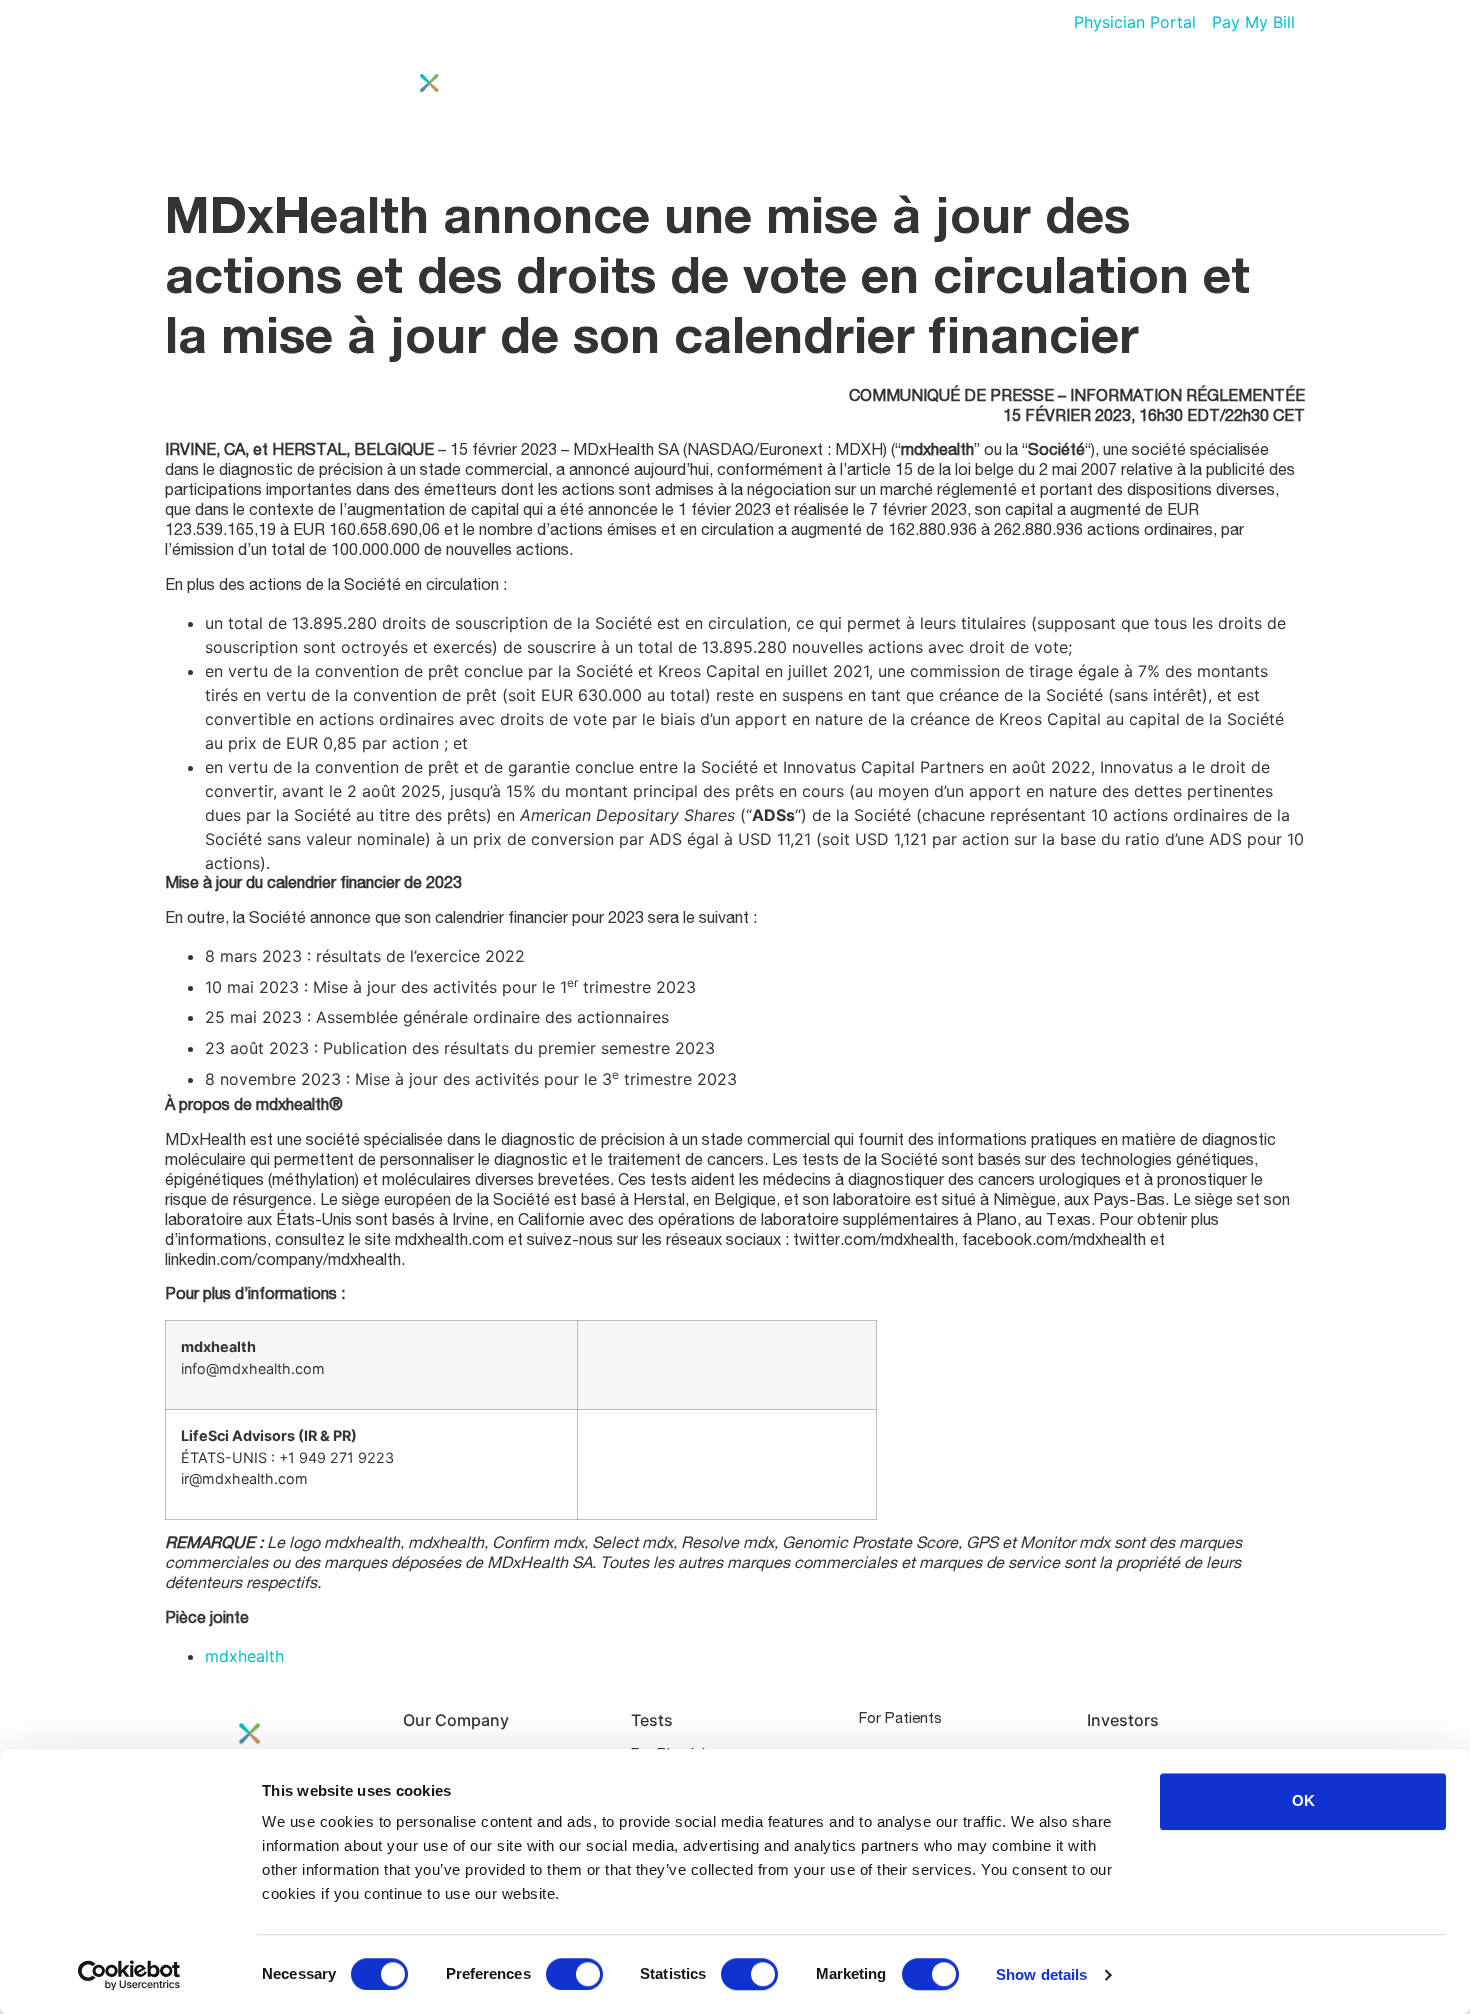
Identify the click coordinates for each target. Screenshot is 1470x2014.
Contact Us (1221, 113)
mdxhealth (244, 1656)
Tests (1005, 113)
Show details (1041, 1974)
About (926, 113)
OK (1303, 1800)
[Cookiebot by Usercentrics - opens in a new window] (129, 1975)
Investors (1100, 113)
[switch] (574, 1974)
